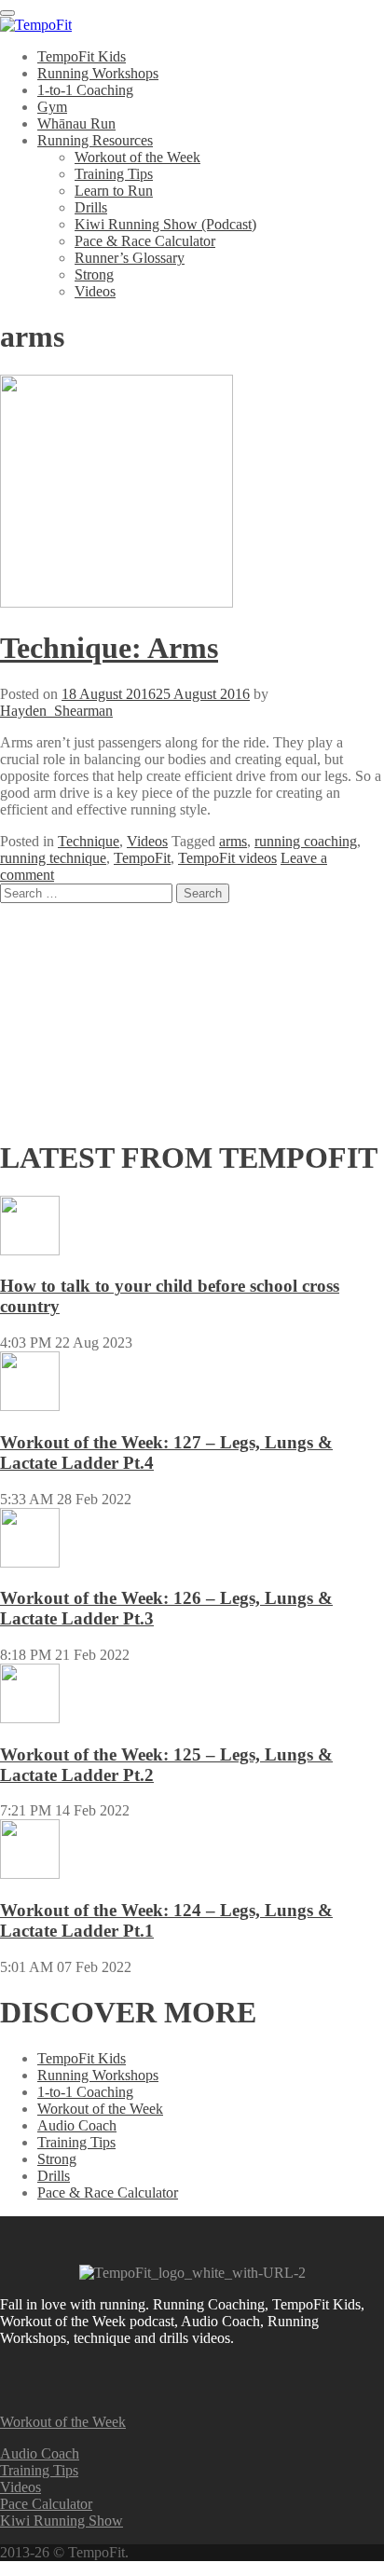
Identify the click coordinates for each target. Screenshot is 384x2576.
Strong (94, 274)
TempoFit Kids (82, 56)
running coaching (306, 841)
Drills (91, 207)
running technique (53, 858)
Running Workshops (98, 73)
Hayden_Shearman (56, 711)
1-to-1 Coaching (85, 90)
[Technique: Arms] (117, 603)
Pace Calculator (46, 2504)
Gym (52, 107)
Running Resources (95, 140)
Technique (89, 841)
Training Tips (114, 174)
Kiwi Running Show (62, 2521)
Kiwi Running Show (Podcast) (165, 224)
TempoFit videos (227, 858)
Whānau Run (76, 123)
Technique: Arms (109, 648)
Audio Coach (77, 2125)
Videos (95, 291)
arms (233, 841)
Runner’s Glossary (130, 258)
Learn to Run (114, 191)
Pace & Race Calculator (145, 241)
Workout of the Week (137, 157)
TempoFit (142, 858)
